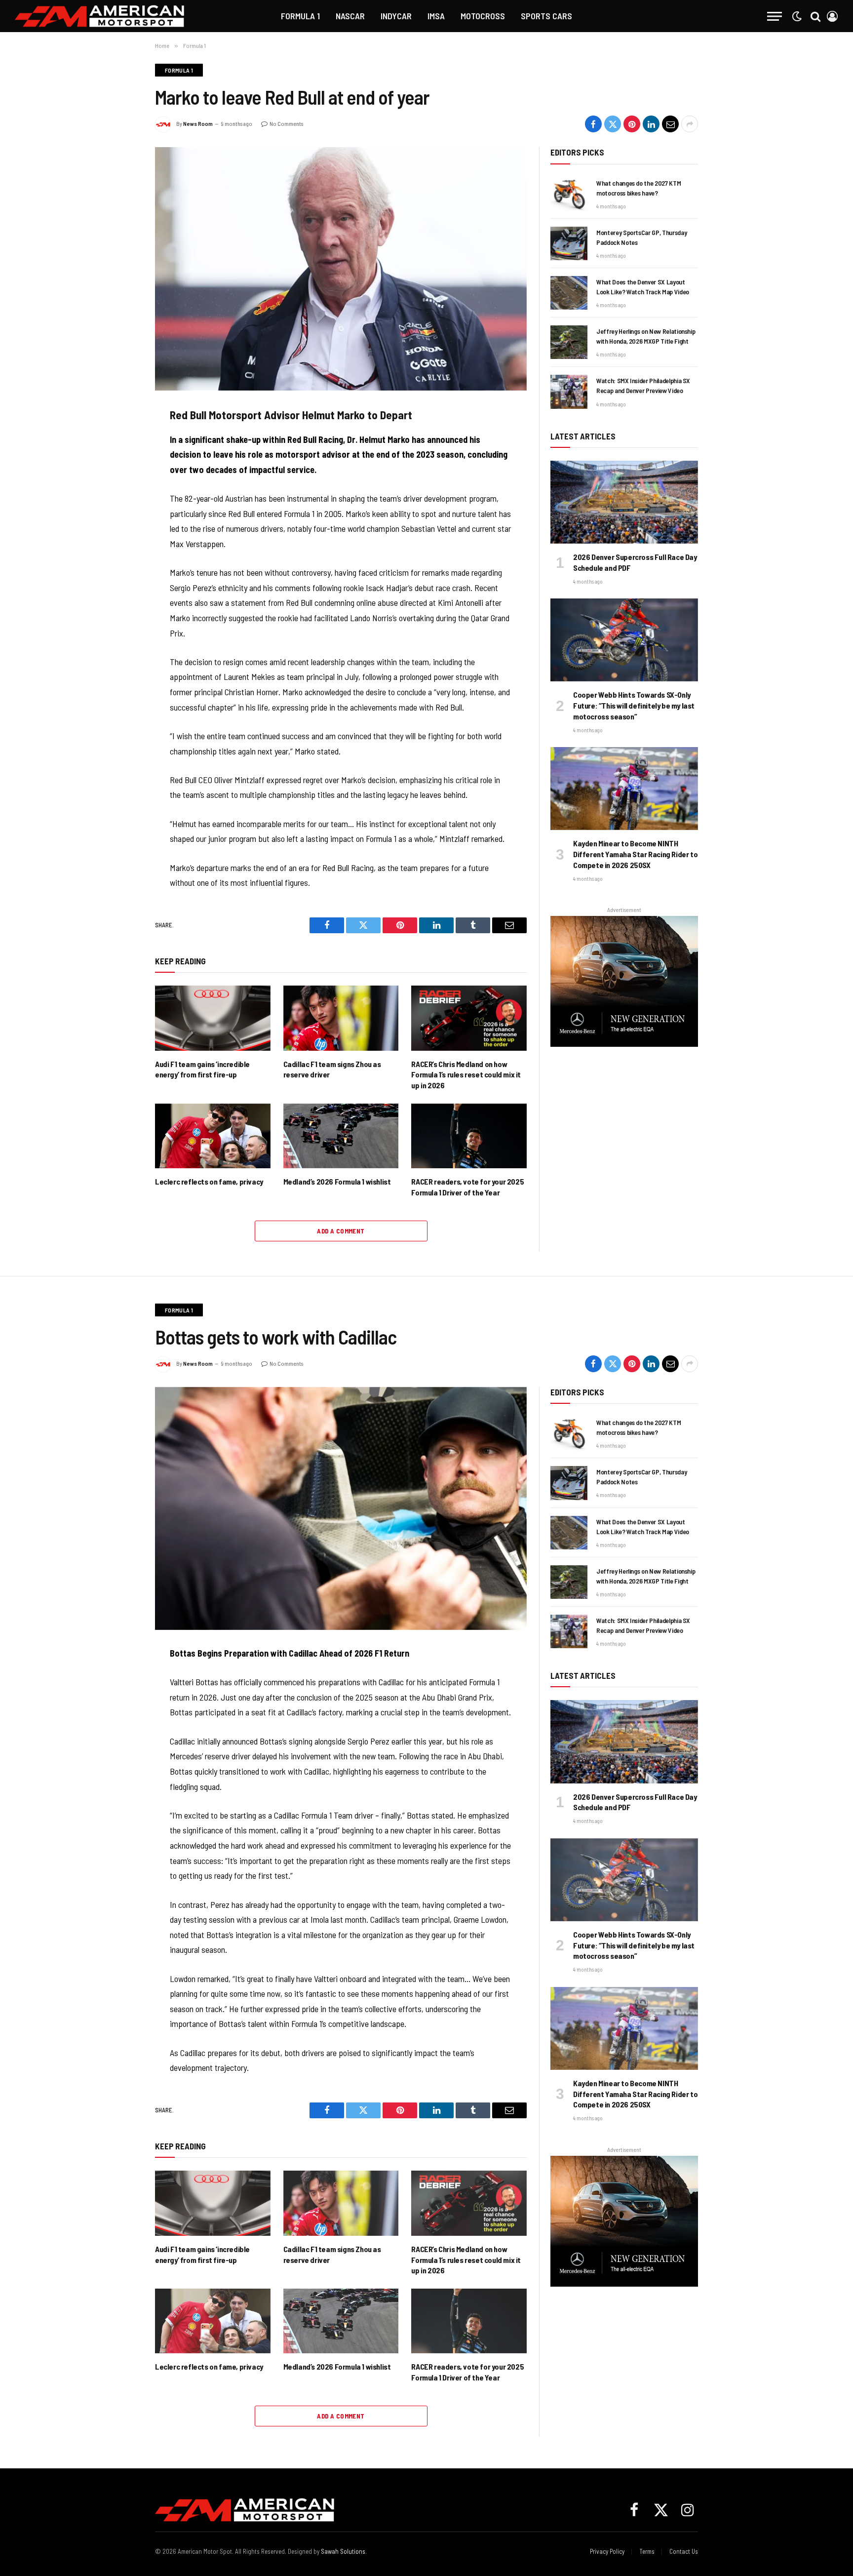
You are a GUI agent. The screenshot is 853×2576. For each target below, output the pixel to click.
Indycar (396, 16)
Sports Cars (546, 16)
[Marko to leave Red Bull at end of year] (341, 269)
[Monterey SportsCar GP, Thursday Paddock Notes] (569, 243)
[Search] (815, 16)
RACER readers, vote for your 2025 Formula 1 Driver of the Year (467, 1187)
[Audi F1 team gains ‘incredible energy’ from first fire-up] (213, 1018)
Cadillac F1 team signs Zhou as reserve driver (332, 1069)
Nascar (350, 16)
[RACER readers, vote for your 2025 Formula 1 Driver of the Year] (469, 1136)
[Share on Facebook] (593, 124)
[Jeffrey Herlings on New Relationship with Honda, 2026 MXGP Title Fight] (569, 342)
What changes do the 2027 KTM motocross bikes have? (639, 188)
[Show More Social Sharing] (690, 124)
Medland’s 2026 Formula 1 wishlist (337, 1181)
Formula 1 (300, 16)
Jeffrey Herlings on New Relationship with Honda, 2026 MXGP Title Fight (646, 336)
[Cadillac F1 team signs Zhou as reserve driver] (341, 1018)
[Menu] (775, 16)
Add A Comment (341, 1231)
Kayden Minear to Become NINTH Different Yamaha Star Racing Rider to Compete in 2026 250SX (635, 854)
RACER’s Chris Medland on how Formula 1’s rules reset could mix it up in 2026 (466, 1075)
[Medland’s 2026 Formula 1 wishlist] (341, 1136)
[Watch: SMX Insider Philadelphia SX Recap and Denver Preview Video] (569, 392)
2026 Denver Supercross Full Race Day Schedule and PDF (635, 562)
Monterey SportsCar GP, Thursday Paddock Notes (641, 237)
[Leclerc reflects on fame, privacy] (213, 1136)
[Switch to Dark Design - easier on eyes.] (797, 16)
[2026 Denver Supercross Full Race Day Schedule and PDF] (624, 502)
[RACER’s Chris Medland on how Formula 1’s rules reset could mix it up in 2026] (469, 1018)
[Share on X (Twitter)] (613, 124)
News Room (198, 123)
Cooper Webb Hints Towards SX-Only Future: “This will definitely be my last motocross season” (634, 705)
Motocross (483, 16)
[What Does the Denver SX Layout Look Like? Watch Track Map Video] (569, 293)
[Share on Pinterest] (632, 124)
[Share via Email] (670, 124)
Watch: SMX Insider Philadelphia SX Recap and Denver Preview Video (643, 385)
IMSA (436, 16)
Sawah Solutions (343, 2551)
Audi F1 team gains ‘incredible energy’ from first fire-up (202, 1069)
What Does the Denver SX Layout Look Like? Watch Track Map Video (643, 287)
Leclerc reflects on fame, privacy (209, 1181)
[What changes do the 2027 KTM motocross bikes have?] (569, 194)
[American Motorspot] (100, 16)
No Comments (286, 123)
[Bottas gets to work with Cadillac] (341, 1508)
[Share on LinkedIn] (651, 124)
